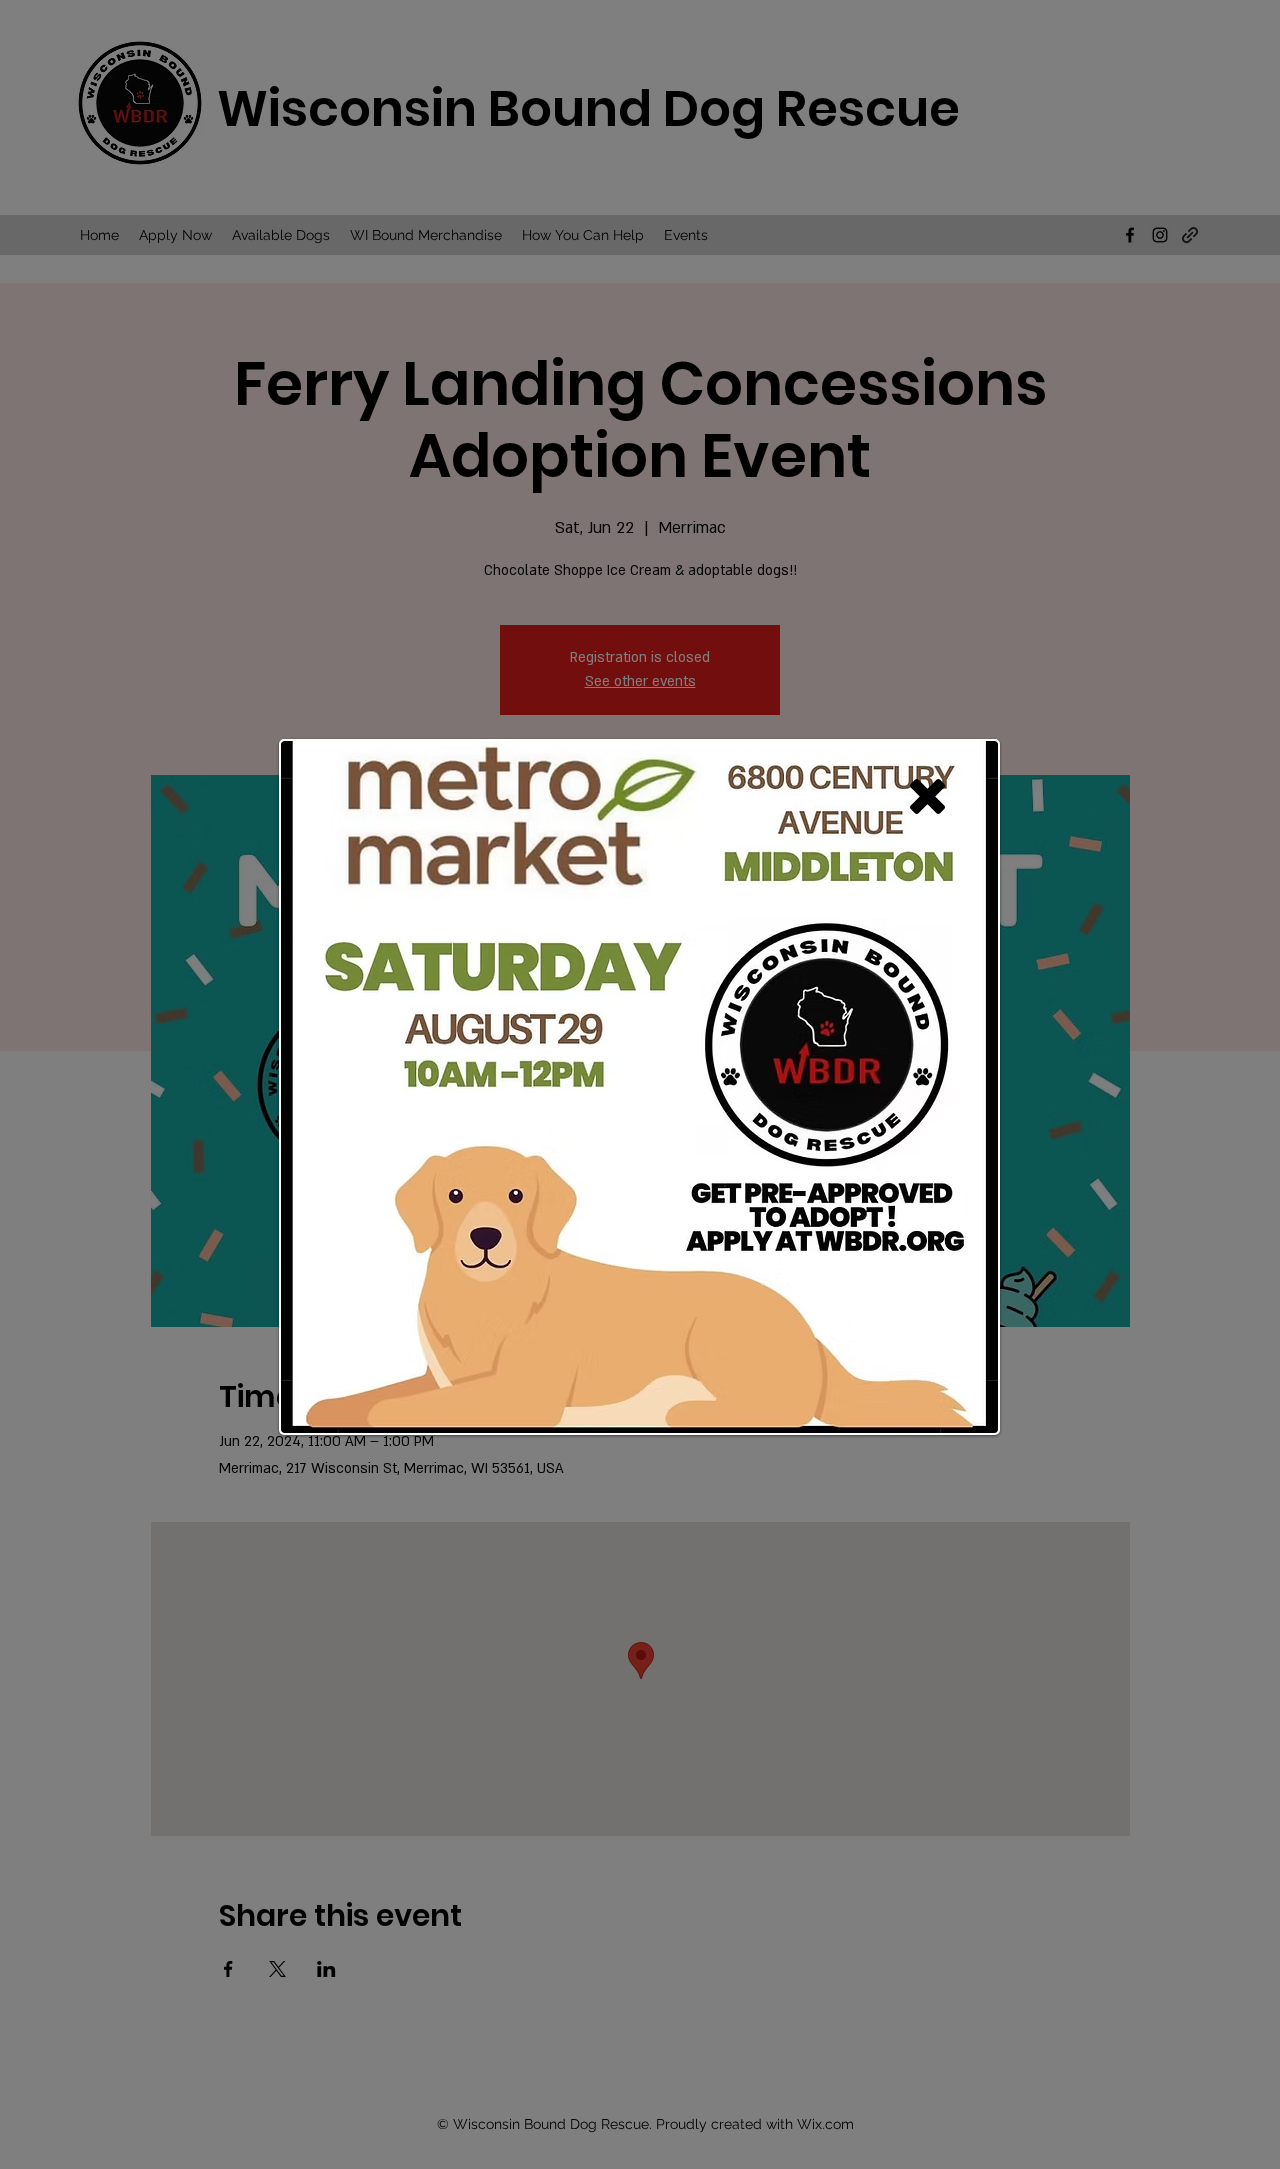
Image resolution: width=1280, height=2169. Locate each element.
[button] (927, 796)
